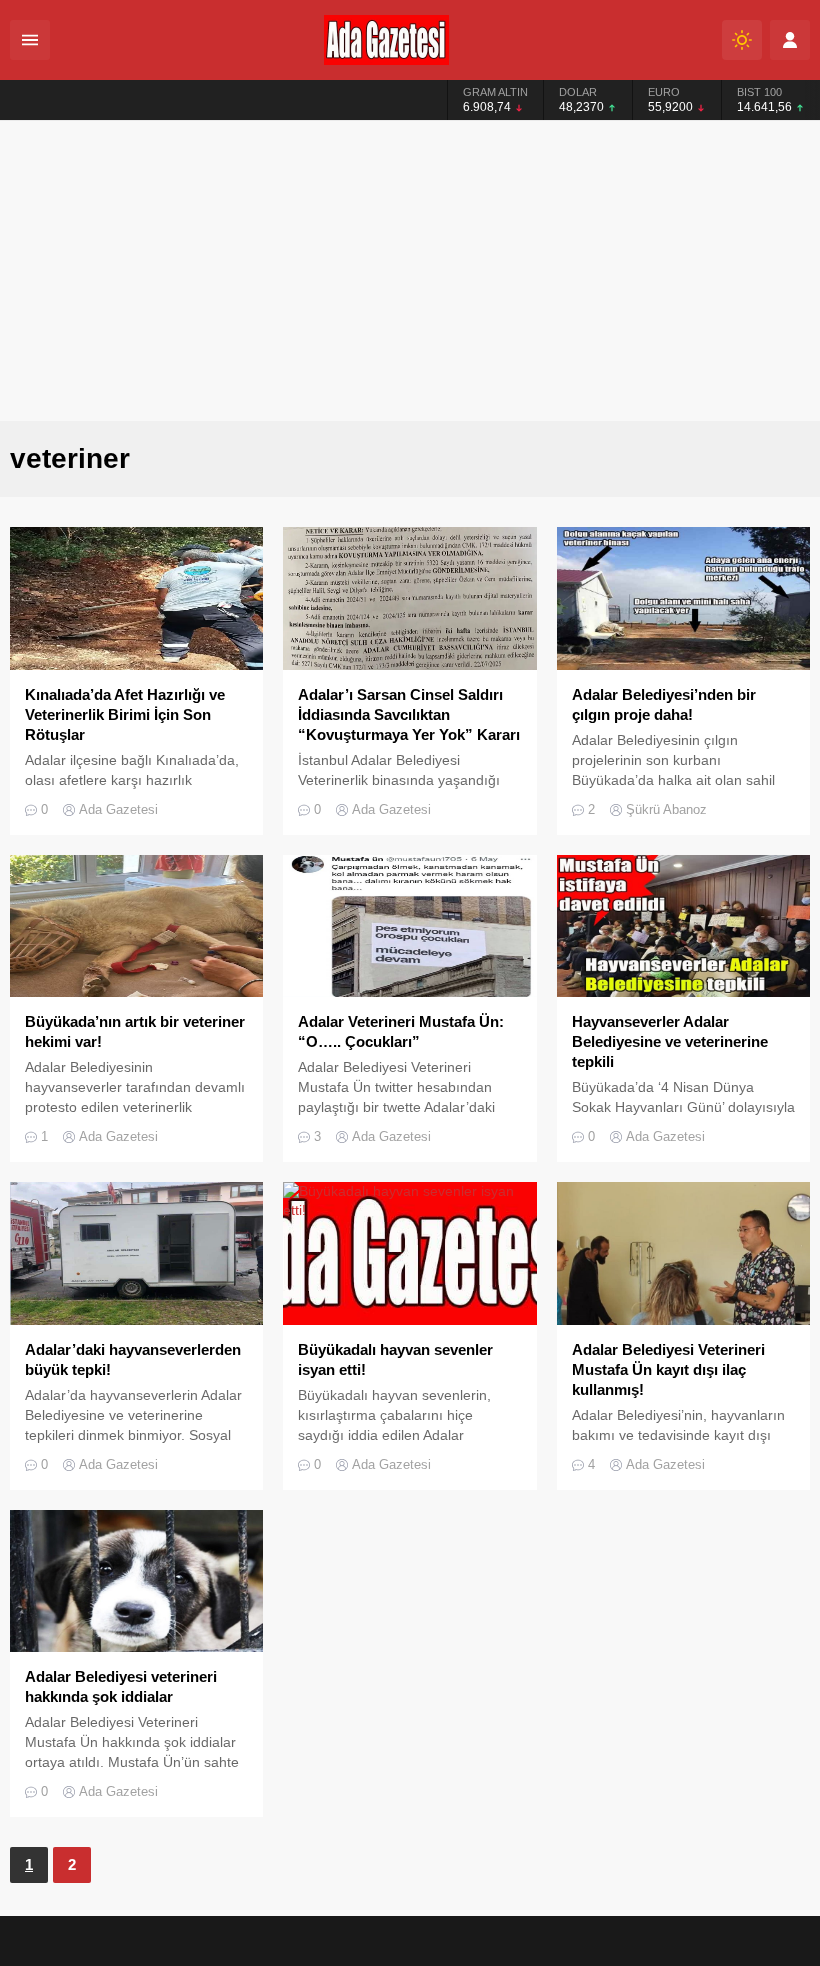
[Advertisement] (410, 271)
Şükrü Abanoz (666, 809)
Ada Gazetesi (118, 809)
